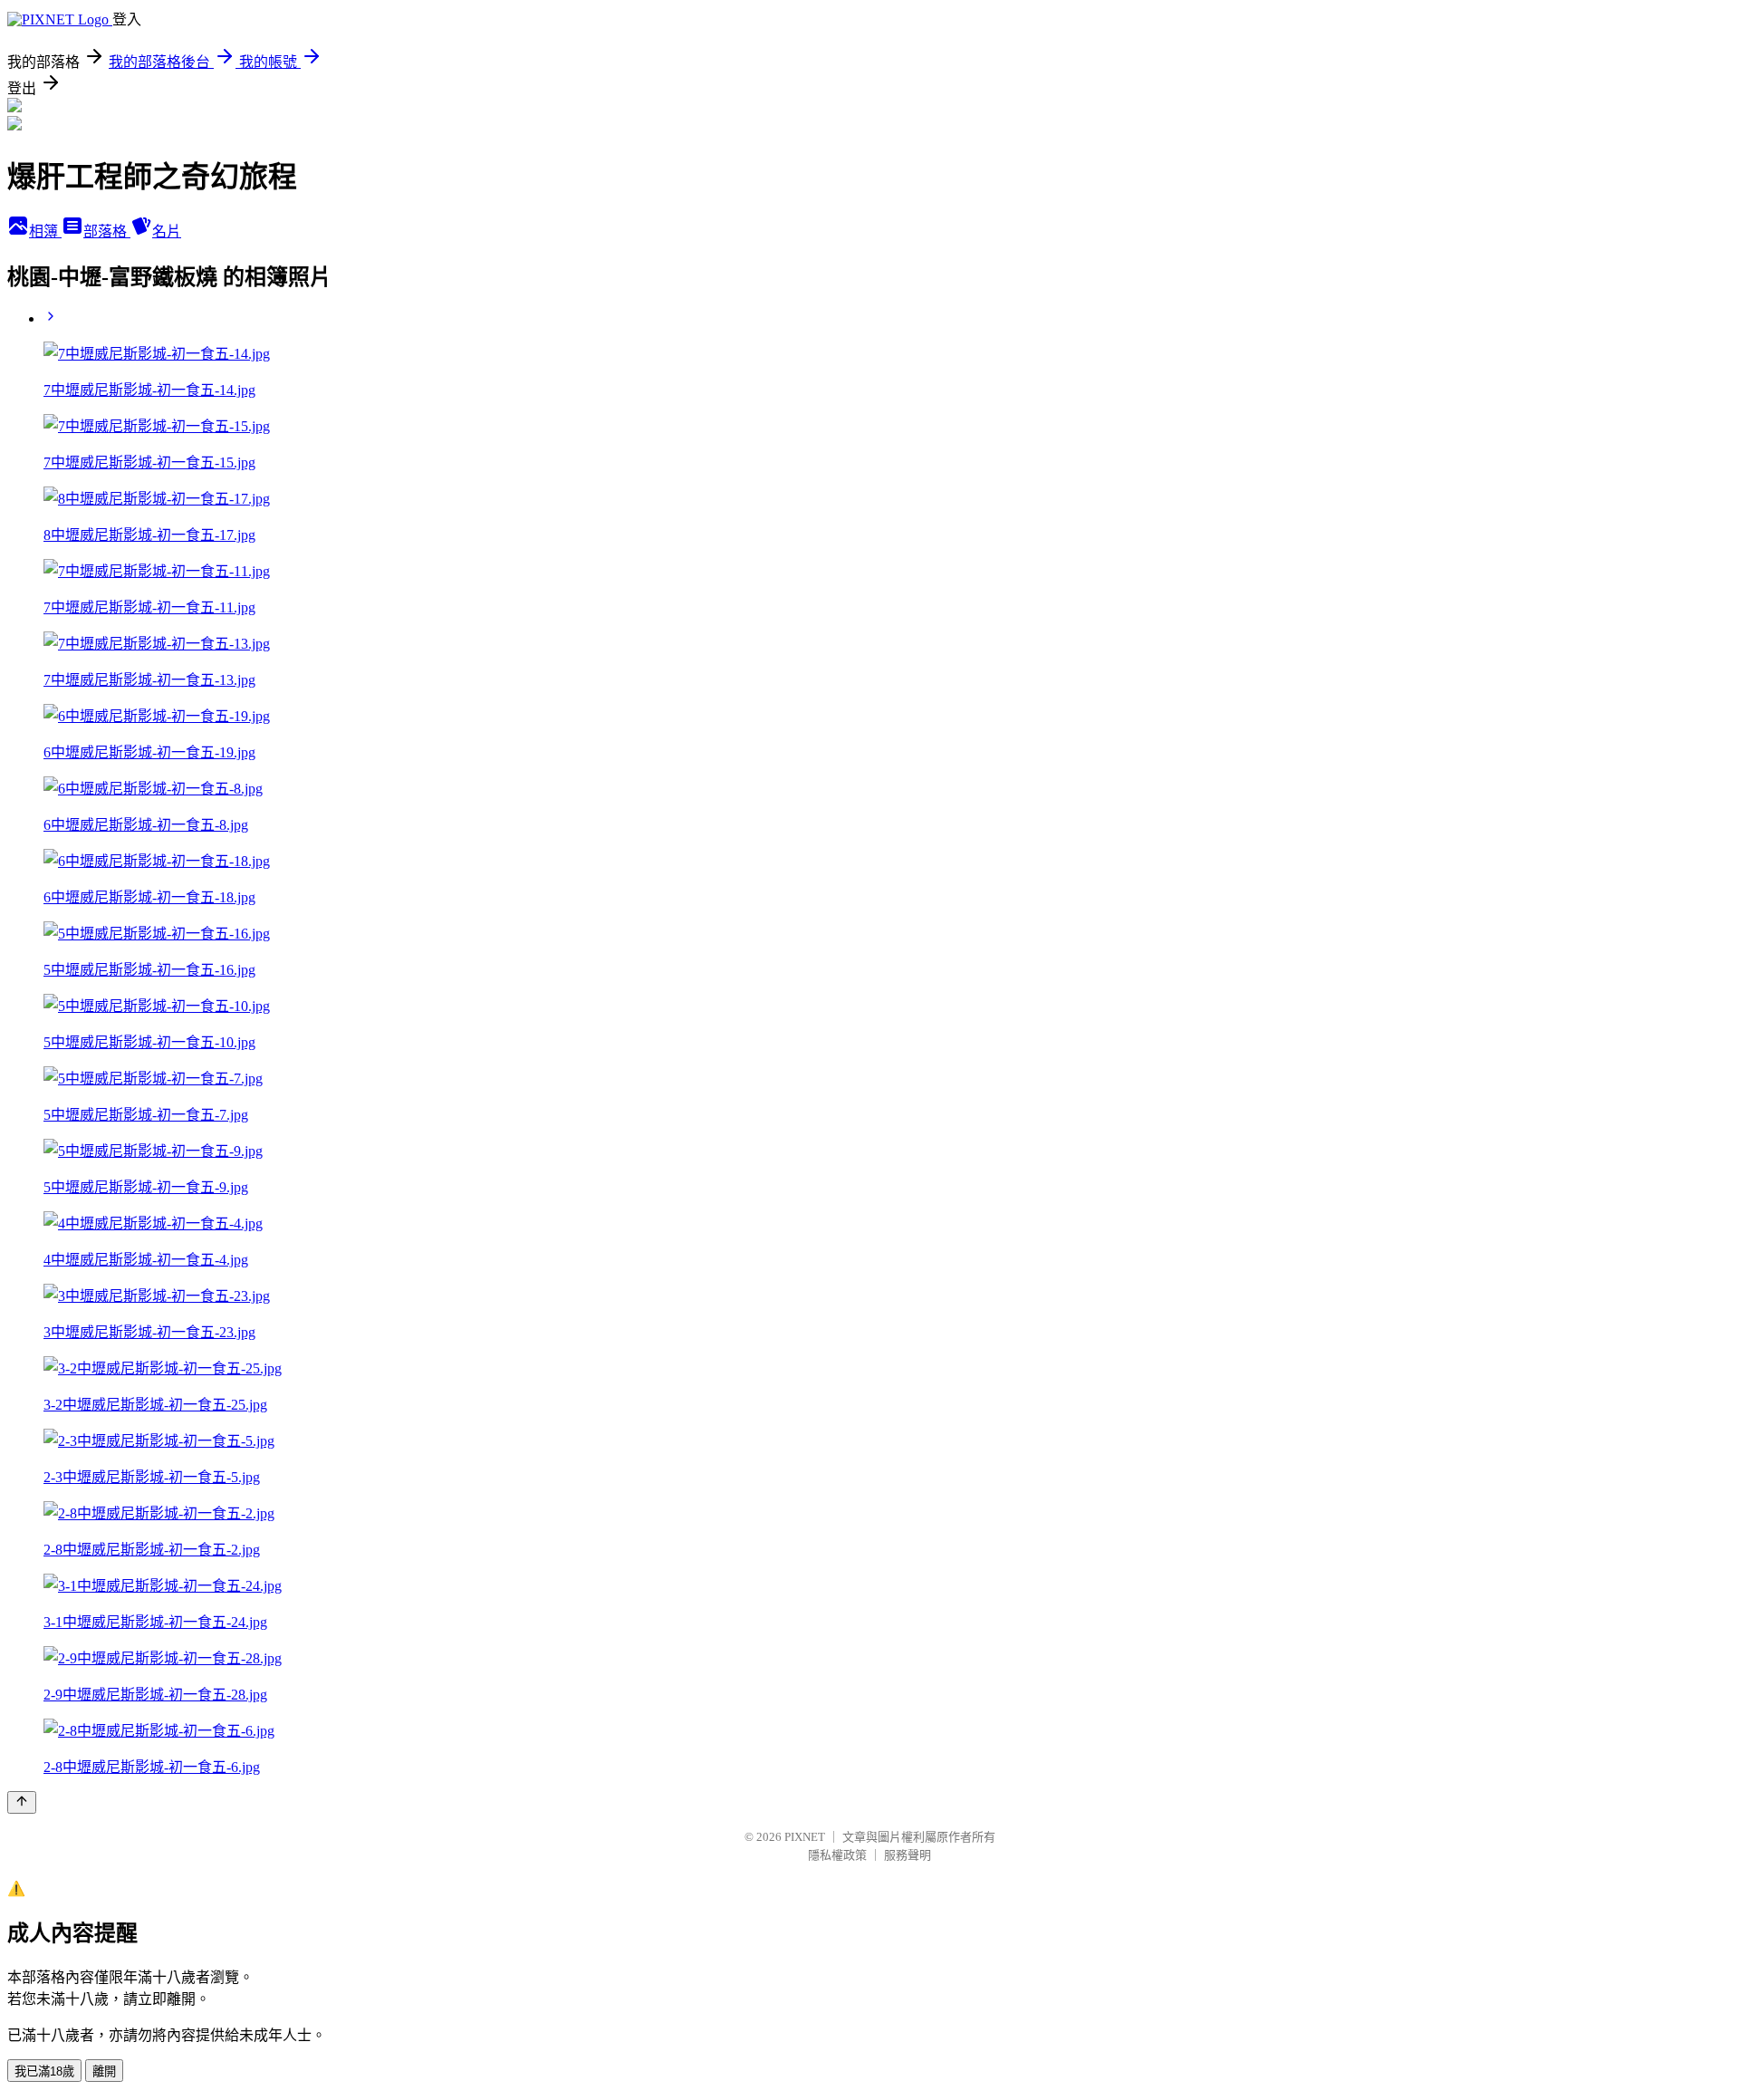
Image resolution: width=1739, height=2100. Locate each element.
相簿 (45, 231)
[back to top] (22, 1802)
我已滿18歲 (44, 2071)
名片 (167, 231)
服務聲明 (908, 1855)
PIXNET (805, 1837)
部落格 (107, 231)
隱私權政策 (837, 1855)
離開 (104, 2071)
